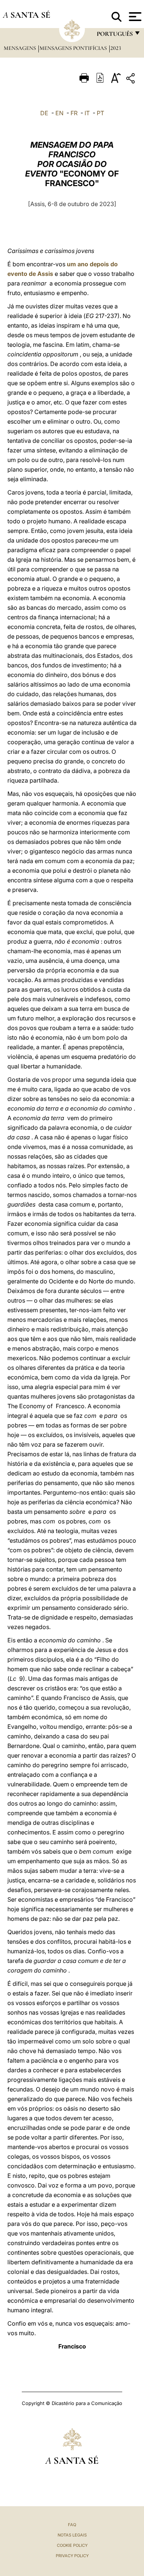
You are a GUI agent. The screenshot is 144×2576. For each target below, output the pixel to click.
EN (59, 113)
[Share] (131, 80)
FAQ (72, 2525)
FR (74, 113)
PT (100, 113)
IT (87, 113)
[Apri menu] (134, 17)
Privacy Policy (72, 2556)
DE (44, 113)
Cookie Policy (72, 2545)
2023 (116, 48)
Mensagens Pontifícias (74, 48)
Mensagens (20, 48)
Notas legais (72, 2535)
